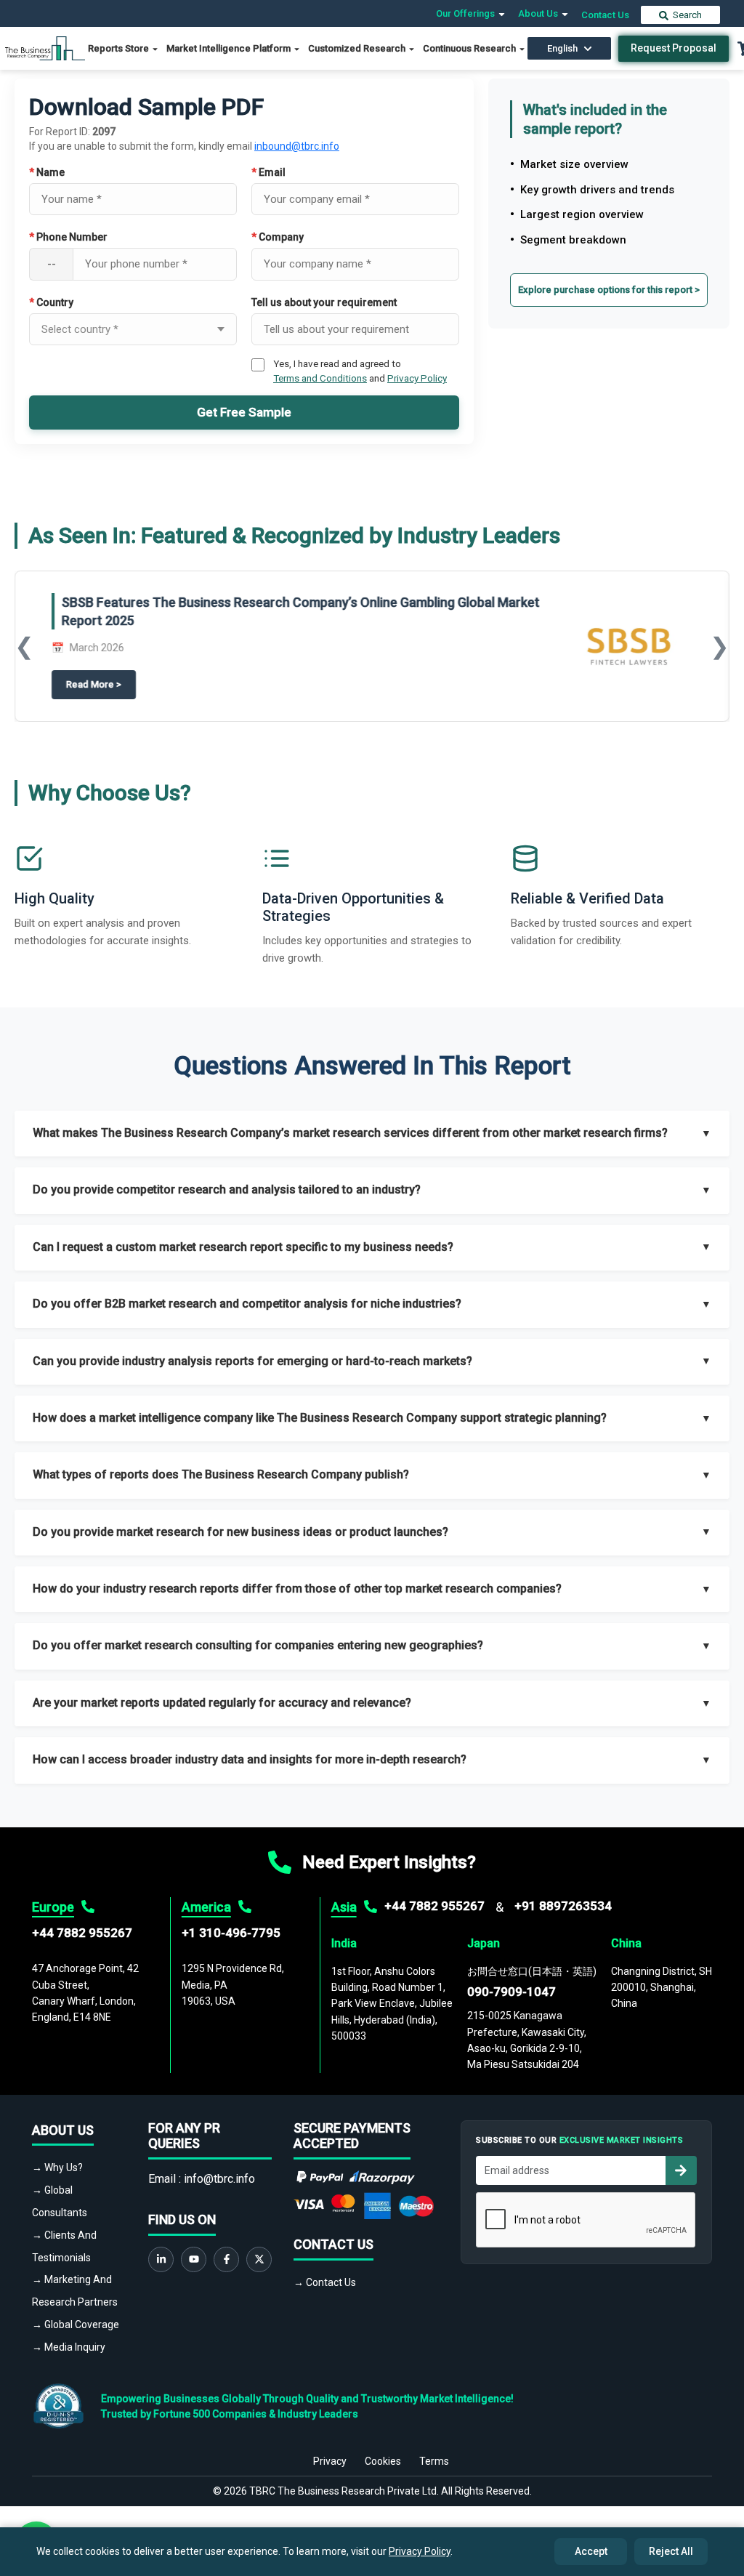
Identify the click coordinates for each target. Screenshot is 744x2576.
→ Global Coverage (76, 2325)
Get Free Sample (244, 412)
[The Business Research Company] (45, 48)
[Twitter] (259, 2259)
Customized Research (358, 48)
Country (51, 302)
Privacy (330, 2461)
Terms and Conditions (320, 378)
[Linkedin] (161, 2259)
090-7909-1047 (511, 1992)
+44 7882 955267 (82, 1933)
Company (278, 237)
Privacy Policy (417, 378)
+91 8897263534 (563, 1906)
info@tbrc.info (219, 2179)
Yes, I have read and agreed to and (360, 371)
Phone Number (68, 237)
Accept (591, 2551)
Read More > (101, 684)
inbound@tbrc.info (297, 146)
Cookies (383, 2461)
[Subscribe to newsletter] (681, 2170)
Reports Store (120, 48)
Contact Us (605, 15)
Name (47, 172)
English (562, 48)
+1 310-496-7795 (231, 1933)
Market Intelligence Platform (230, 48)
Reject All (671, 2551)
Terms (434, 2461)
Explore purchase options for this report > (609, 290)
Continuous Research (470, 48)
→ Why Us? (57, 2168)
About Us (539, 13)
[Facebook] (226, 2259)
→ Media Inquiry (69, 2347)
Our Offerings (466, 13)
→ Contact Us (325, 2282)
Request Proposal (674, 48)
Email (268, 172)
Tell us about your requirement (324, 302)
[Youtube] (194, 2259)
